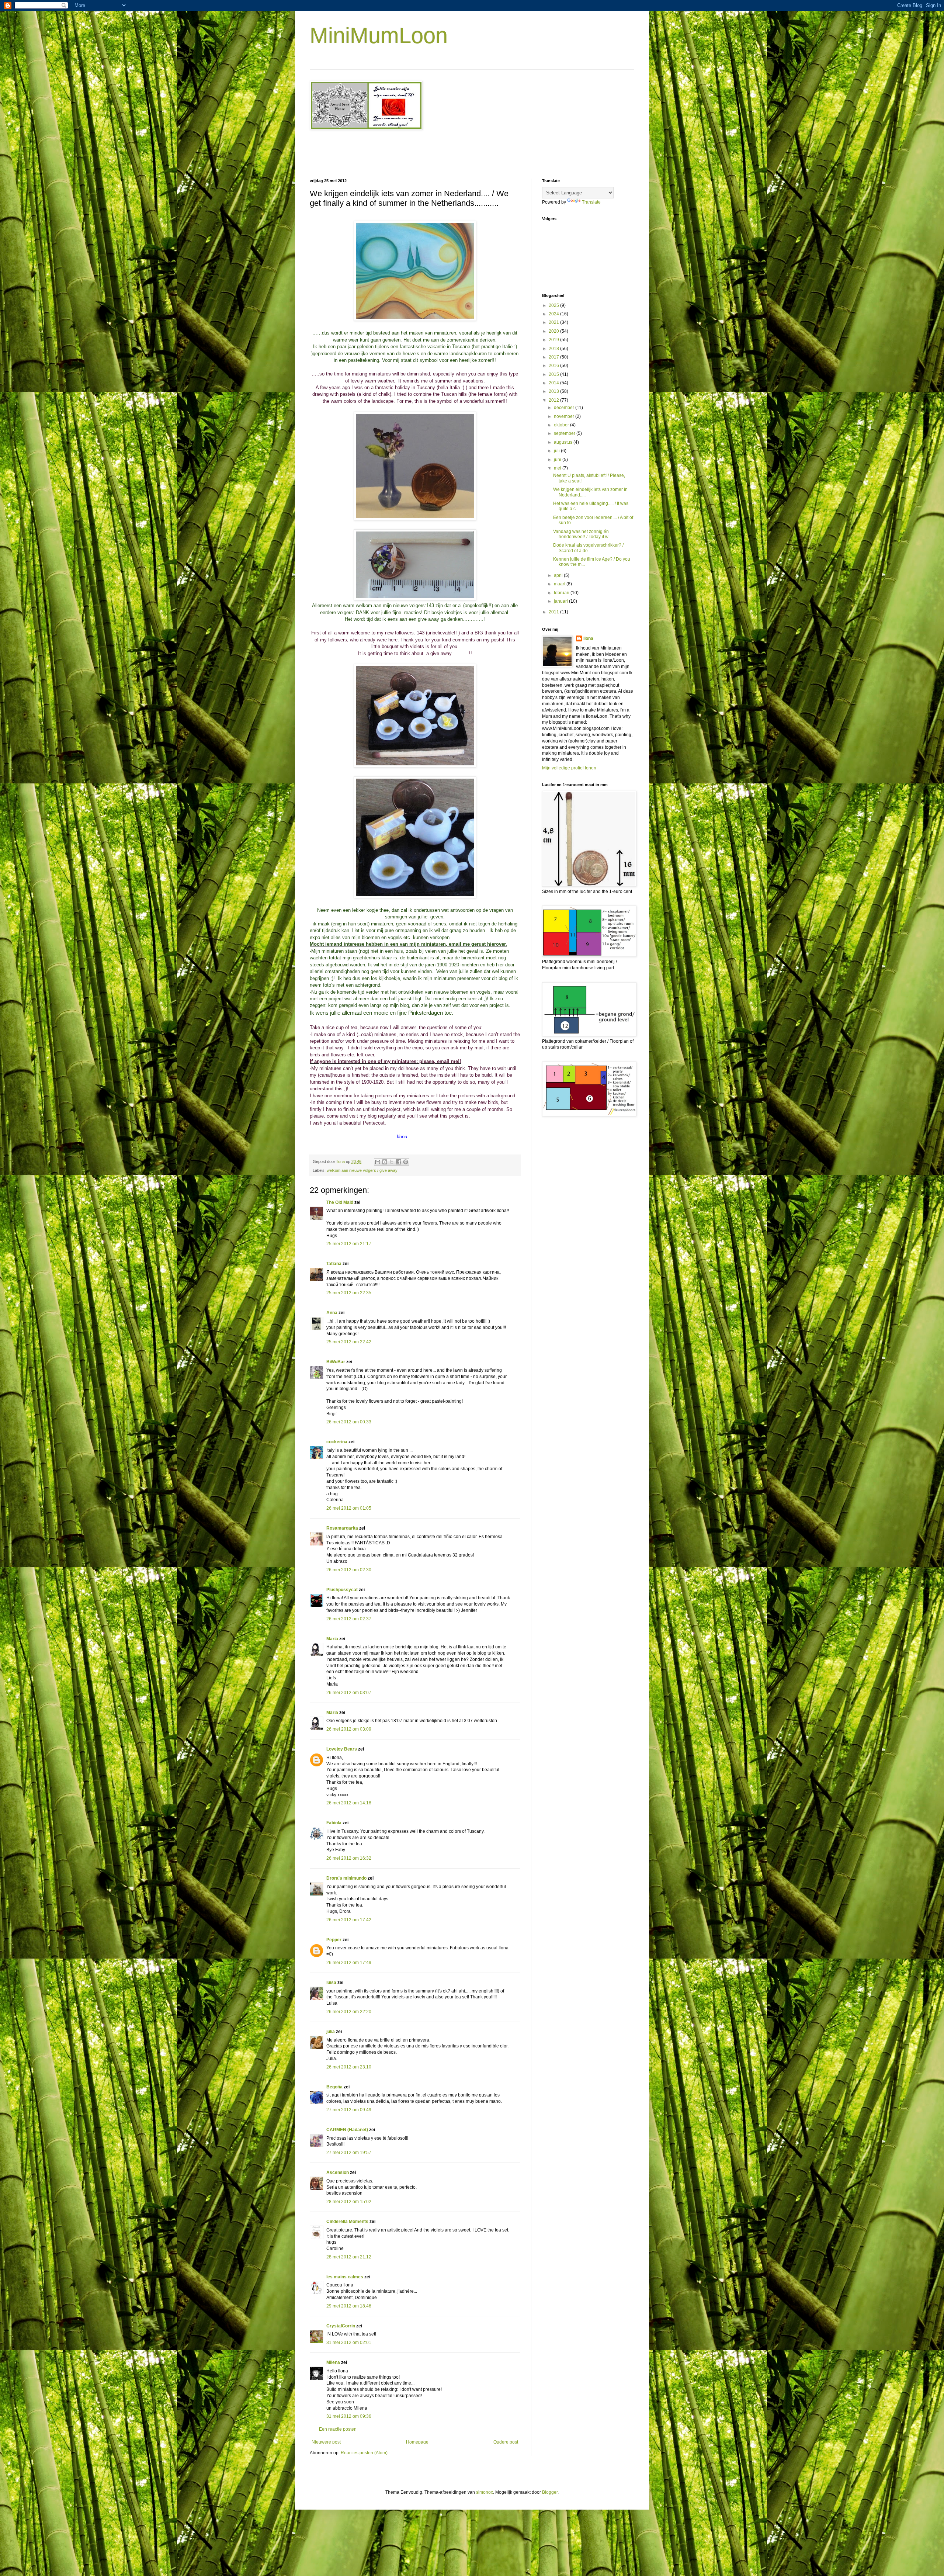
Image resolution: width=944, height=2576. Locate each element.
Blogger (550, 2492)
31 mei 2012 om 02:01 (349, 2343)
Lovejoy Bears (342, 1749)
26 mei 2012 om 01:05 (349, 1508)
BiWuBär (336, 1362)
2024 (554, 314)
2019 (554, 340)
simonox (485, 2492)
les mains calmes (345, 2277)
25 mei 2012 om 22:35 (349, 1293)
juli (557, 451)
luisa (331, 1983)
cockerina (337, 1442)
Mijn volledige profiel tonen (569, 768)
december (565, 408)
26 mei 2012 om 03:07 (349, 1693)
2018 (554, 349)
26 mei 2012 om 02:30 (349, 1570)
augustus (564, 442)
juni (558, 460)
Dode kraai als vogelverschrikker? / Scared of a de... (588, 548)
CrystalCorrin (341, 2326)
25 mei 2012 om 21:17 (349, 1244)
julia (331, 2032)
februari (562, 593)
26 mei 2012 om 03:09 (349, 1729)
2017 (554, 357)
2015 (554, 374)
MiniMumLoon (379, 36)
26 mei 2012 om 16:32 (349, 1858)
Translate (591, 202)
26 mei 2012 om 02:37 (349, 1619)
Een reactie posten (338, 2429)
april (559, 575)
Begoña (334, 2087)
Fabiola (334, 1823)
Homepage (417, 2442)
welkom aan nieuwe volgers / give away (362, 1170)
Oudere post (506, 2442)
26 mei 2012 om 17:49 (349, 1963)
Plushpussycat (342, 1590)
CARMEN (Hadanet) (347, 2130)
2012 (554, 400)
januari (561, 601)
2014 (554, 383)
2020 (554, 331)
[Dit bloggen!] (385, 1162)
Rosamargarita (342, 1528)
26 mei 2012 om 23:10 (349, 2067)
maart (560, 584)
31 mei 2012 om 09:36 (349, 2416)
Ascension (338, 2172)
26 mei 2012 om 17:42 (349, 1920)
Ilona (588, 638)
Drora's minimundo (346, 1878)
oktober (562, 425)
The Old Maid (340, 1202)
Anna (332, 1313)
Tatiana (334, 1264)
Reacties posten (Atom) (364, 2453)
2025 (554, 305)
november (565, 416)
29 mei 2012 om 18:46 (349, 2306)
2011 (554, 612)
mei (558, 468)
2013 (554, 391)
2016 (554, 366)
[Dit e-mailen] (378, 1162)
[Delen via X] (392, 1162)
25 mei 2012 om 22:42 (349, 1342)
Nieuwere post (326, 2442)
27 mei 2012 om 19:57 (349, 2153)
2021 (554, 322)
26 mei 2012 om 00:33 (349, 1422)
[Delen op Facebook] (399, 1162)
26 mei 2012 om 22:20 (349, 2012)
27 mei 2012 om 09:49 (349, 2110)
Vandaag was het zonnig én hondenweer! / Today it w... (582, 534)
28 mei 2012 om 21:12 (349, 2257)
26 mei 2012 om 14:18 (349, 1803)
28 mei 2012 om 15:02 (349, 2202)
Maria (332, 1639)
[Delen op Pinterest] (406, 1162)
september (565, 433)
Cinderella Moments (348, 2222)
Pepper (334, 1940)
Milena (333, 2362)
